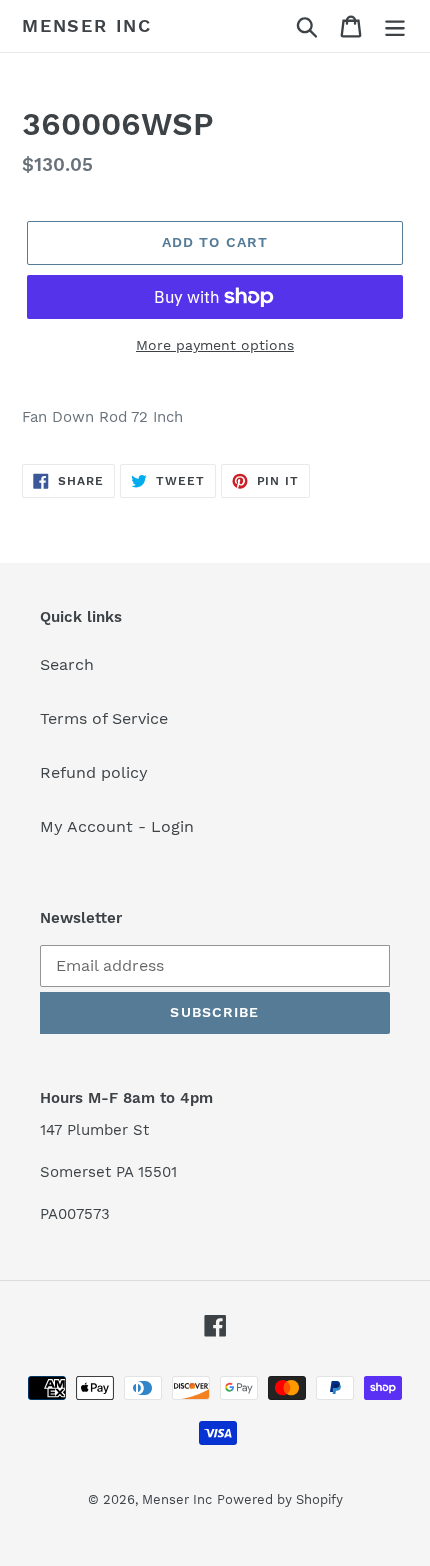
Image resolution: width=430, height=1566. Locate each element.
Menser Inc (87, 25)
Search (67, 664)
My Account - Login (117, 826)
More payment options (215, 345)
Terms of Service (104, 718)
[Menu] (395, 26)
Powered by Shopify (280, 1499)
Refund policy (94, 772)
